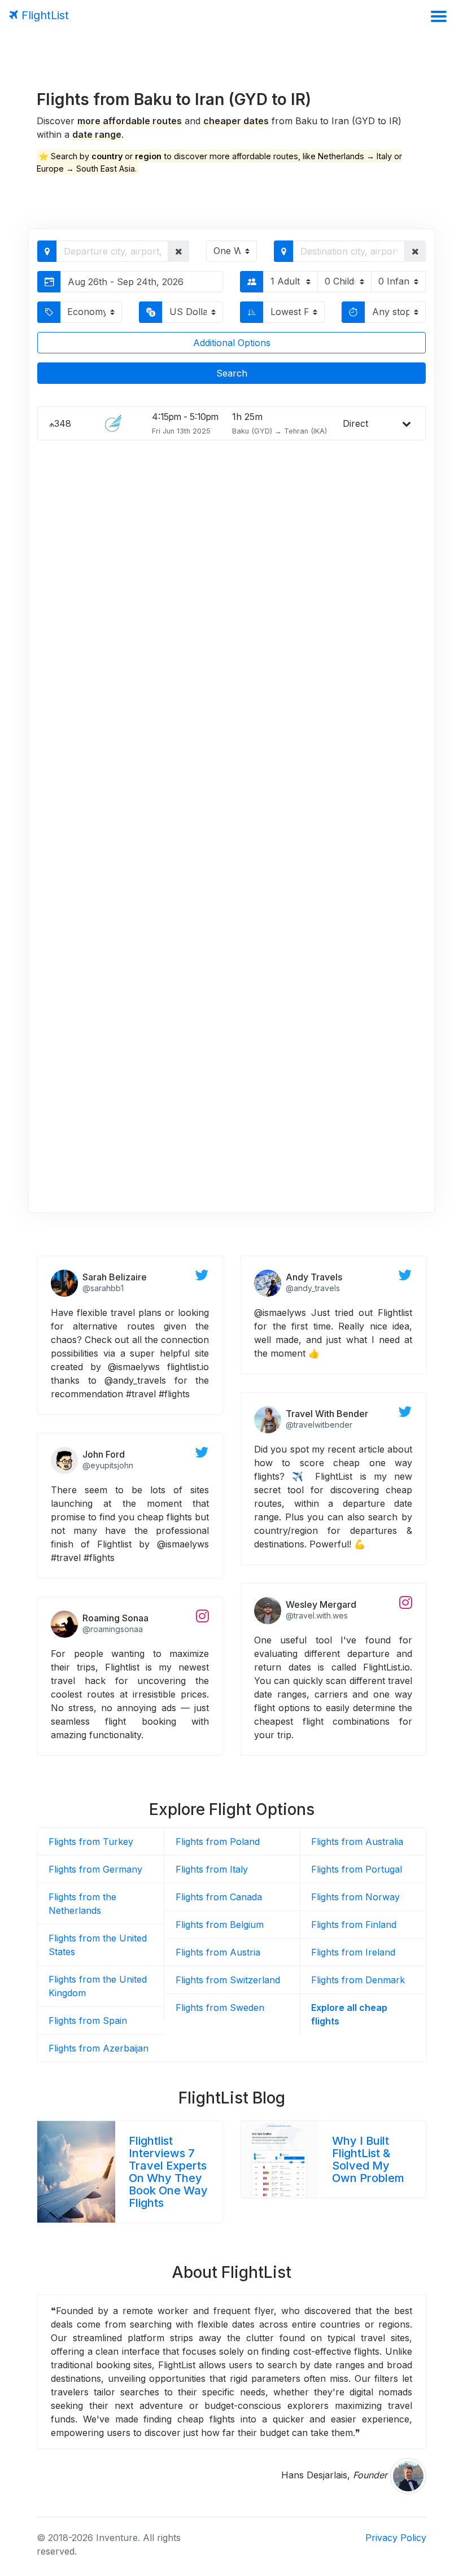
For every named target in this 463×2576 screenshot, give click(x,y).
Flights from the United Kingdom (98, 1986)
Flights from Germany (95, 1869)
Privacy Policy (396, 2538)
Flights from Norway (355, 1897)
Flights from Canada (219, 1897)
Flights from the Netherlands (82, 1904)
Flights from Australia (357, 1842)
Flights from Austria (218, 1952)
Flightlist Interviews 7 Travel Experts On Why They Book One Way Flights (168, 2172)
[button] (179, 251)
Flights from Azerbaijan (99, 2048)
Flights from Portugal (357, 1869)
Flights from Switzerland (228, 1980)
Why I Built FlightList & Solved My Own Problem (368, 2159)
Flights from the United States (98, 1945)
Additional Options (232, 343)
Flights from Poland (218, 1842)
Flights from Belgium (220, 1925)
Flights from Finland (354, 1925)
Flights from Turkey (91, 1842)
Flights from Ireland (353, 1952)
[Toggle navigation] (438, 16)
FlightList (43, 15)
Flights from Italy (212, 1869)
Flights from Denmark (358, 1980)
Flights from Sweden (220, 2008)
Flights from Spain (88, 2020)
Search (232, 373)
